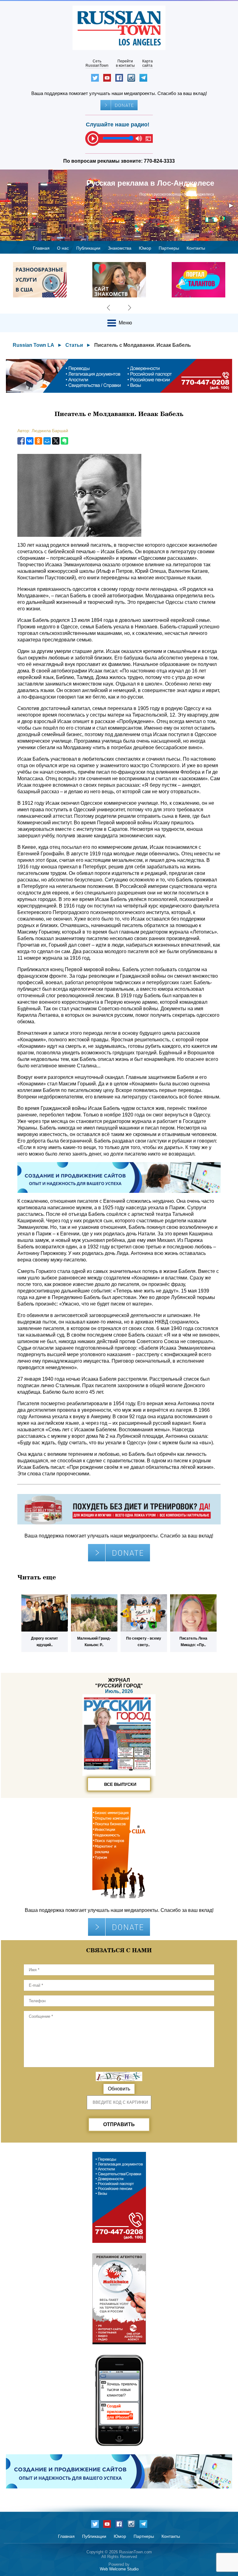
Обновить (119, 2089)
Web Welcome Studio (119, 2569)
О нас (63, 248)
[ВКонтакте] (30, 441)
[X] (56, 441)
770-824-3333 (159, 161)
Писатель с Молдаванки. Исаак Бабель (143, 345)
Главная (41, 248)
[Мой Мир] (47, 441)
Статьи (74, 345)
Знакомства (120, 248)
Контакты (196, 248)
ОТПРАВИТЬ (119, 2124)
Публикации (88, 248)
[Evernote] (64, 441)
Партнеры (169, 248)
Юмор (145, 248)
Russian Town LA (33, 345)
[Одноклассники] (38, 441)
